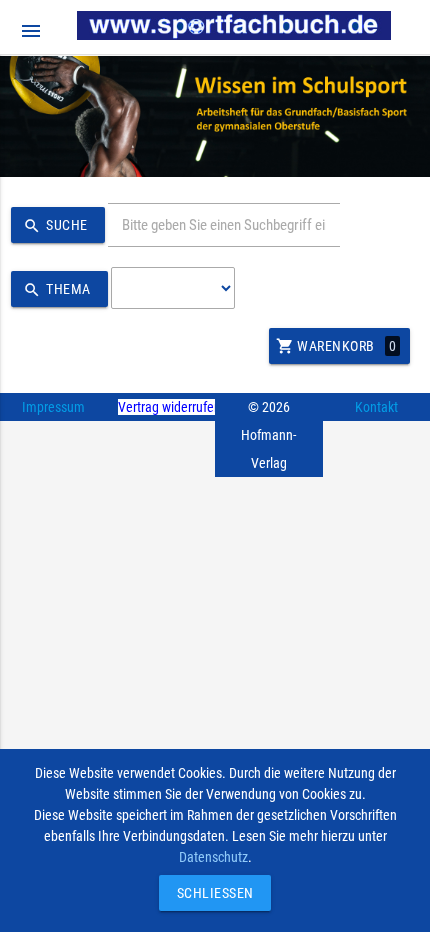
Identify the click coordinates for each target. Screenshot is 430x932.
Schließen (210, 893)
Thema (57, 290)
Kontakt (376, 407)
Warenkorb (336, 346)
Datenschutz (213, 857)
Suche (55, 226)
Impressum (53, 407)
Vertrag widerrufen (169, 407)
